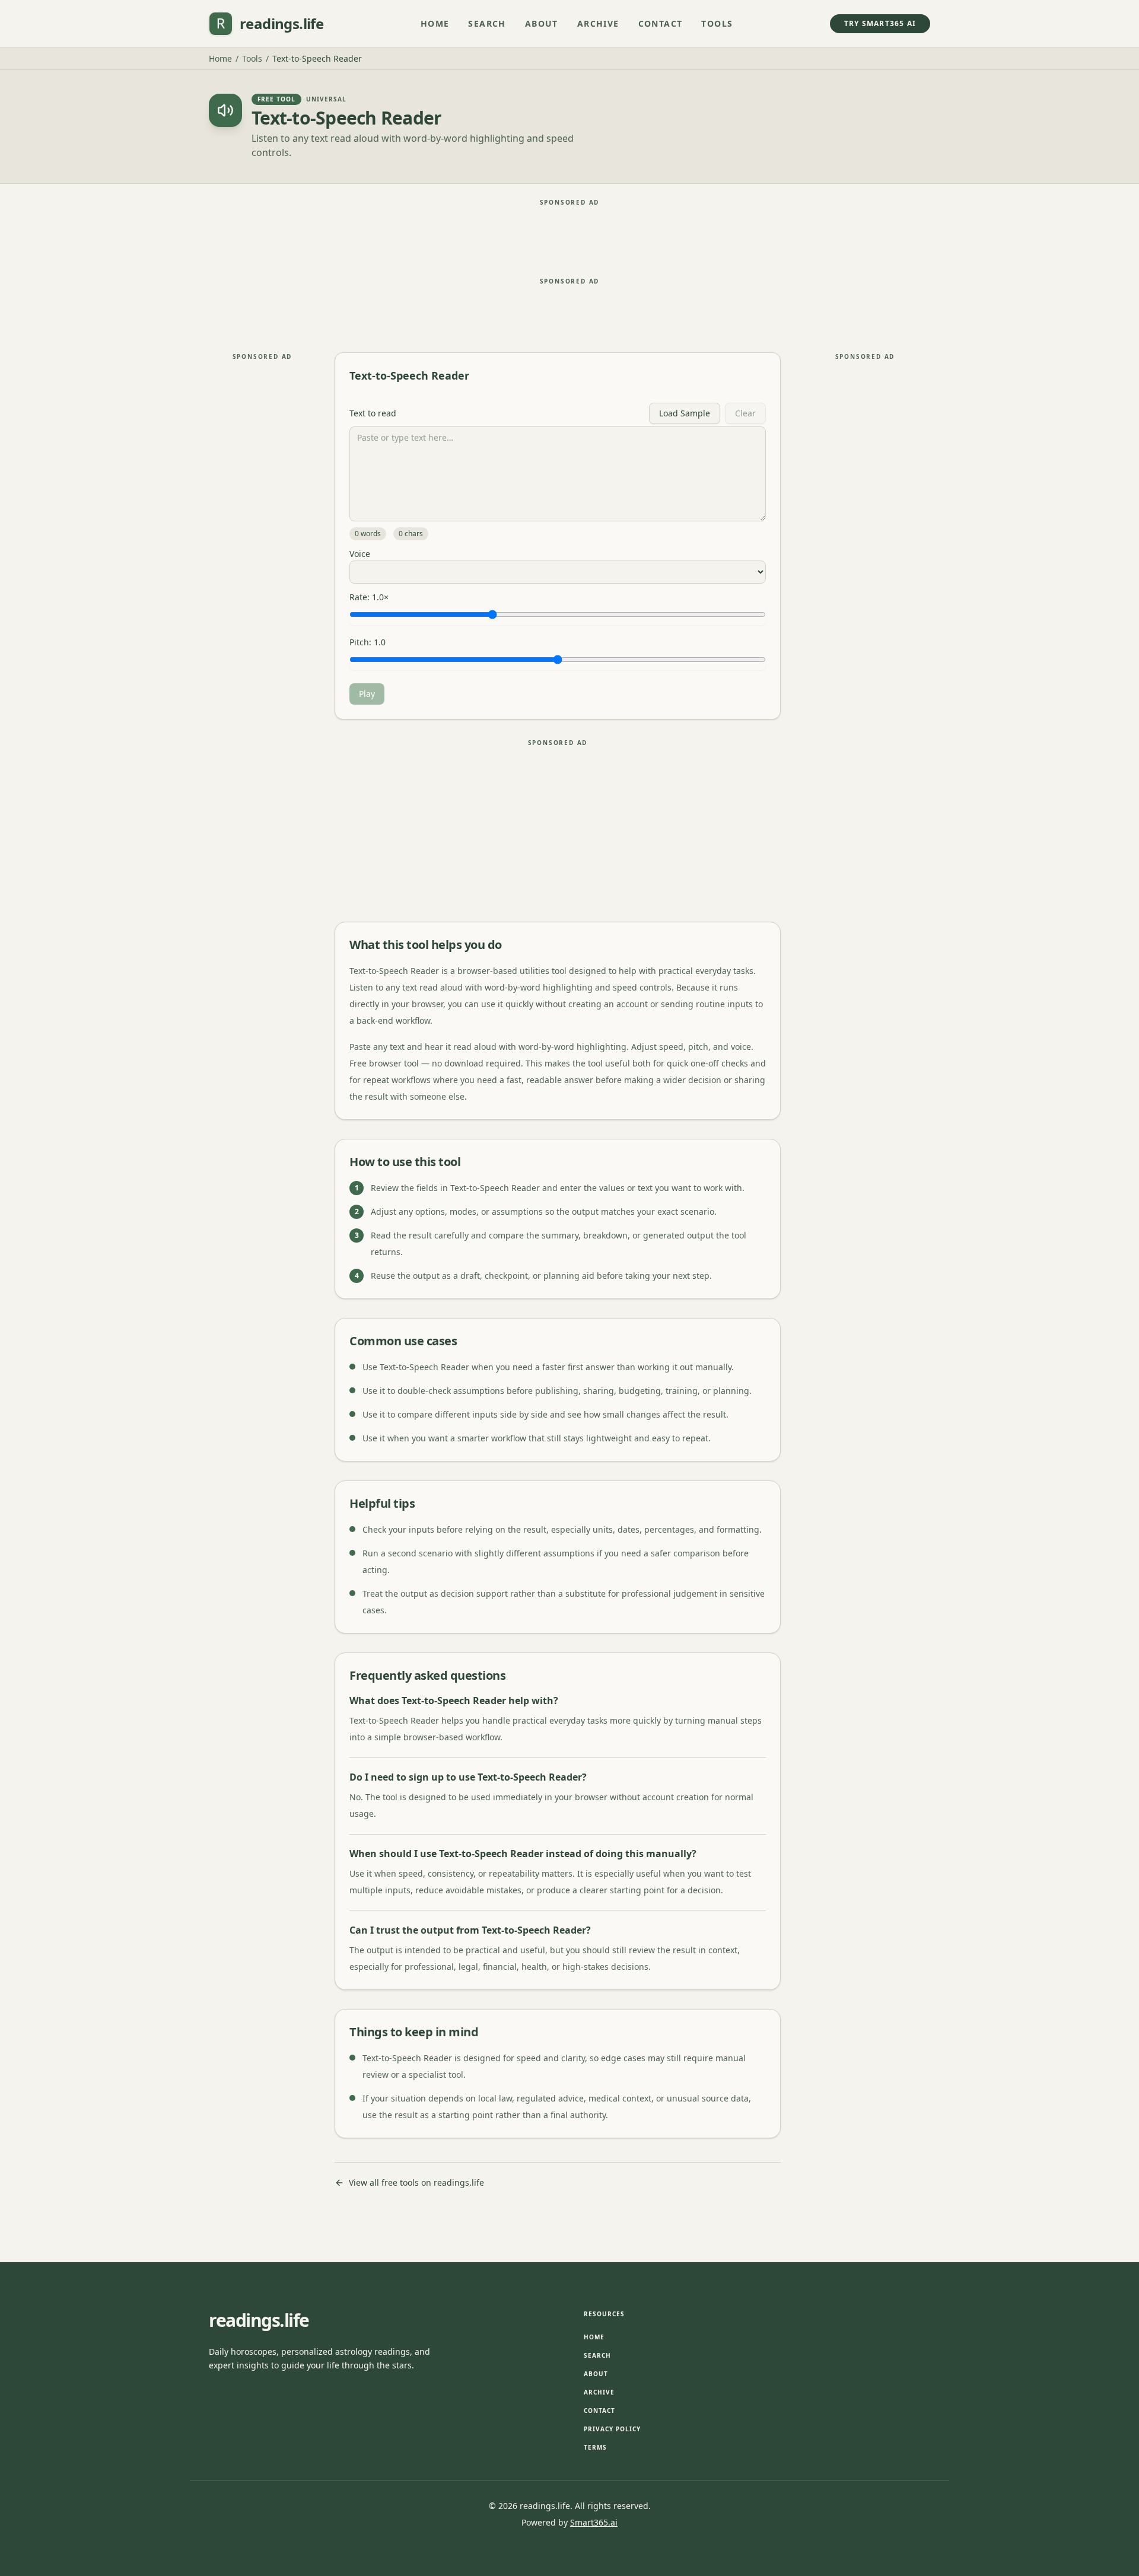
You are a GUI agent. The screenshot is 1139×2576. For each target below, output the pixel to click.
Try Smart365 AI (880, 23)
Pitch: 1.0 (368, 642)
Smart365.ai (594, 2522)
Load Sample (685, 413)
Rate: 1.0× (369, 597)
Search (487, 23)
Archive (598, 23)
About (542, 23)
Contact (661, 23)
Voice (360, 554)
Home (435, 23)
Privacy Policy (612, 2429)
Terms (595, 2447)
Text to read (373, 413)
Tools (717, 23)
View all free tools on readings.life (416, 2182)
